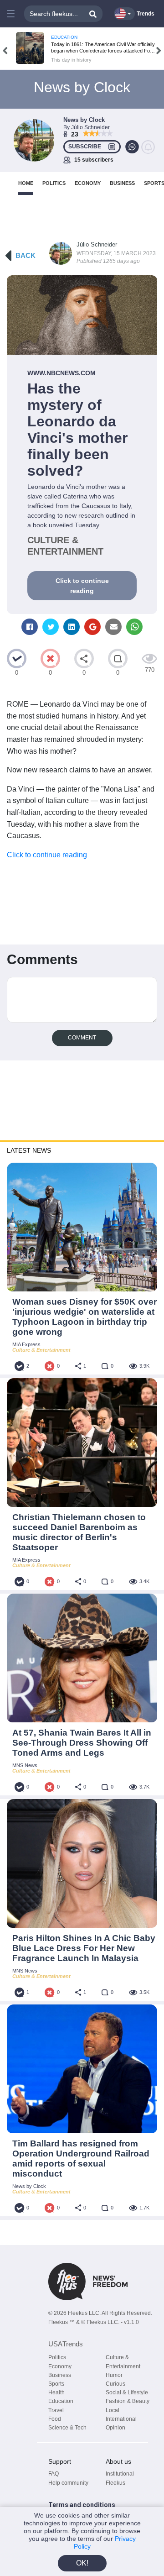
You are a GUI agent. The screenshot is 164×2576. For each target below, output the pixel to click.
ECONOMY (88, 183)
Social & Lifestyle (127, 2392)
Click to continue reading (82, 586)
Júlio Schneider (97, 244)
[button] (11, 14)
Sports (56, 2384)
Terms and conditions (82, 2505)
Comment (82, 1038)
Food (55, 2419)
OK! (82, 2563)
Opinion (115, 2428)
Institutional (120, 2474)
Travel (56, 2410)
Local (113, 2410)
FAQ (54, 2474)
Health (56, 2392)
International (121, 2419)
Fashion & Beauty (128, 2401)
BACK (26, 255)
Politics (57, 2357)
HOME (26, 183)
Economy (60, 2366)
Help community (68, 2483)
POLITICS (54, 183)
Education (61, 2401)
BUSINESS (122, 183)
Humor (114, 2375)
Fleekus (115, 2483)
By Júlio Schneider (87, 127)
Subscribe (85, 147)
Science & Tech (67, 2428)
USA (66, 2344)
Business (60, 2375)
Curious (115, 2384)
